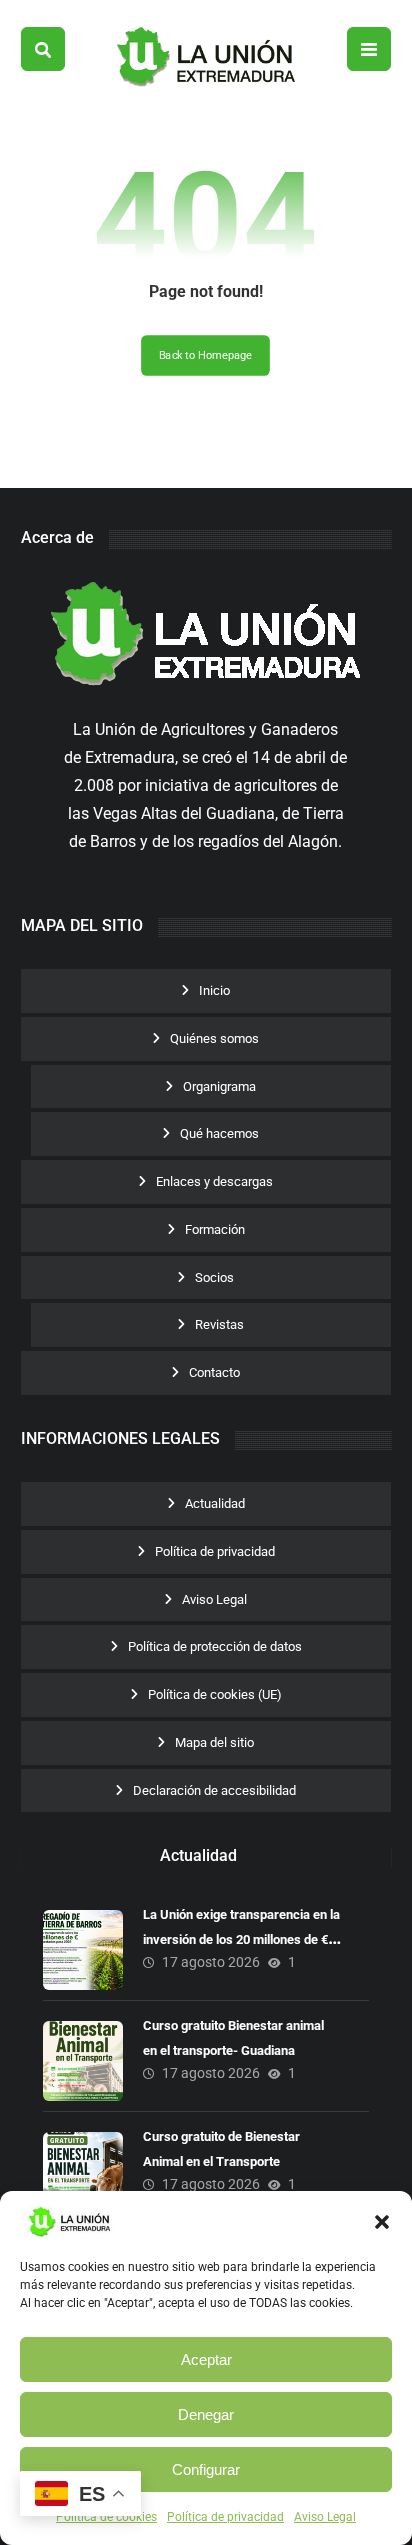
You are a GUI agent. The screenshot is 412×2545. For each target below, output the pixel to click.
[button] (382, 2222)
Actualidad (215, 1503)
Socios (214, 1277)
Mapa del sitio (214, 1742)
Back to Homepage (206, 355)
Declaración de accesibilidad (214, 1790)
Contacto (214, 1372)
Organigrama (219, 1086)
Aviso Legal (325, 2517)
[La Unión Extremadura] (206, 57)
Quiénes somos (214, 1038)
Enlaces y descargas (214, 1181)
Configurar (206, 2469)
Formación (215, 1229)
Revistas (219, 1324)
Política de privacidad (225, 2517)
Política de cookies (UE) (215, 1694)
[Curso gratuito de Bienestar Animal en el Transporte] (83, 2172)
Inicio (214, 990)
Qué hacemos (219, 1133)
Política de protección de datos (215, 1646)
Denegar (206, 2414)
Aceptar (206, 2359)
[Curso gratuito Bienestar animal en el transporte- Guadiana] (83, 2061)
